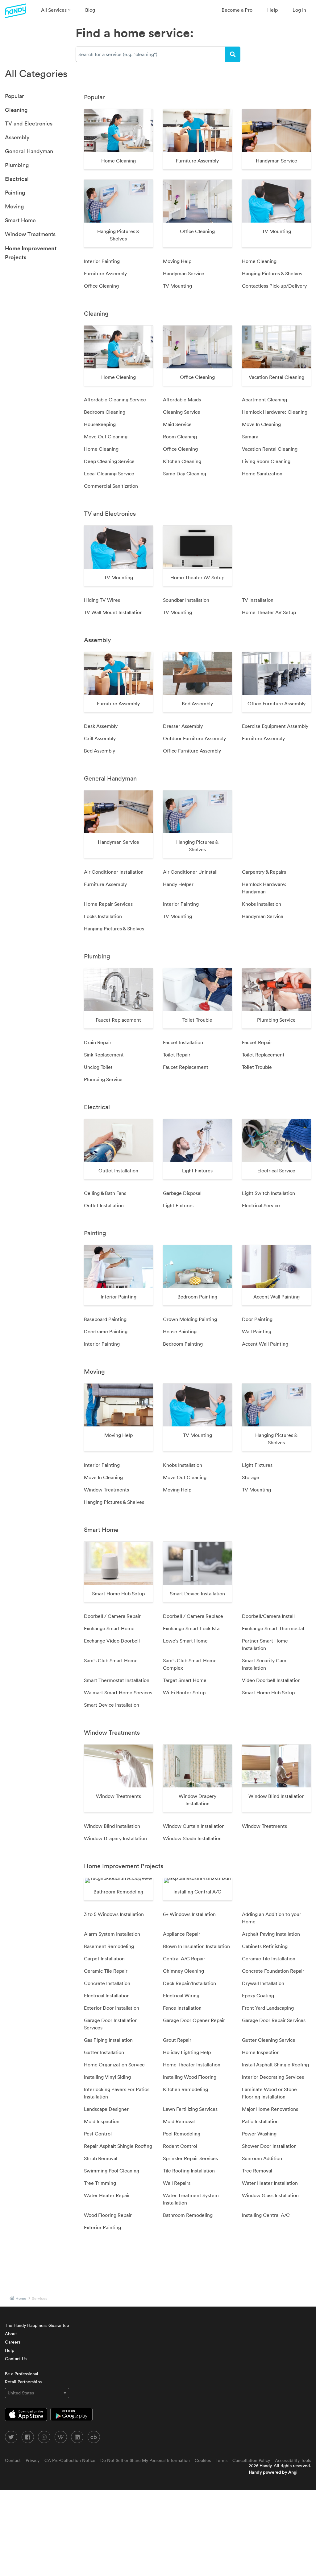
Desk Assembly (101, 726)
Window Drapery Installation (115, 1838)
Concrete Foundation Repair (273, 1971)
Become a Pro (237, 10)
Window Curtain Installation (194, 1826)
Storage (251, 1477)
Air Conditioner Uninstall (190, 872)
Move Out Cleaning (106, 437)
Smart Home (20, 220)
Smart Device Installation (112, 1705)
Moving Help (177, 261)
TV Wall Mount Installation (113, 612)
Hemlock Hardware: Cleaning (275, 412)
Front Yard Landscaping (268, 2008)
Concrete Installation (107, 1983)
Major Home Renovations (270, 2109)
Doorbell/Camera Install (268, 1616)
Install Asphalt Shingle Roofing (275, 2065)
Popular (15, 96)
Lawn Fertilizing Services (190, 2109)
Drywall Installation (263, 1983)
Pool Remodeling (182, 2134)
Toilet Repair (177, 1055)
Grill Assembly (100, 738)
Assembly (17, 137)
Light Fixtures (178, 1205)
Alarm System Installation (112, 1934)
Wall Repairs (177, 2183)
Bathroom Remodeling (188, 2215)
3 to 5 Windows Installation (114, 1914)
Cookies (203, 2460)
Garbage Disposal (182, 1193)
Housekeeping (100, 424)
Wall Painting (257, 1331)
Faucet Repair (257, 1042)
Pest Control (98, 2134)
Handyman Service (184, 273)
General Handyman (29, 151)
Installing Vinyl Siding (107, 2077)
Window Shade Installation (192, 1838)
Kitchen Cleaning (182, 461)
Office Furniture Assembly (192, 751)
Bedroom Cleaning (105, 412)
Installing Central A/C (266, 2215)
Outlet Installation (104, 1205)
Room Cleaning (180, 437)
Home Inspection (261, 2052)
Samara (250, 437)
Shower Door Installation (269, 2146)
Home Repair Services (108, 904)
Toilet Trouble (257, 1067)
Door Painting (257, 1319)
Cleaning (16, 110)
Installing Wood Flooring (190, 2077)
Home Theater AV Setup (269, 612)
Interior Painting (102, 261)
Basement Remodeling (109, 1946)
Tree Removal (257, 2171)
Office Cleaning (101, 286)
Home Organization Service (114, 2065)
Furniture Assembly (105, 273)
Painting (15, 193)
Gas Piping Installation (108, 2040)
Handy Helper (178, 884)
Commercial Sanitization (111, 486)
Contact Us (16, 2359)
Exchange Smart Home (109, 1628)
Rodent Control (180, 2146)
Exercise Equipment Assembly (275, 726)
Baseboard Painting (105, 1319)
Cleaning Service (182, 412)
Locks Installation (103, 916)
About (11, 2334)
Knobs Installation (262, 904)
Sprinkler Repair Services (190, 2158)
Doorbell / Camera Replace (193, 1616)
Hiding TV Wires (102, 600)
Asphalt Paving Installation (271, 1934)
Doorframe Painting (106, 1331)
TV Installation (258, 600)
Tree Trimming (100, 2183)
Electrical (17, 179)
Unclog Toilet (98, 1067)
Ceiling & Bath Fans (105, 1193)
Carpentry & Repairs (264, 872)
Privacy (33, 2460)
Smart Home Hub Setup (268, 1692)
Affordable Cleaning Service (115, 400)
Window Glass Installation (270, 2195)
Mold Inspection (102, 2121)
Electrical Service (261, 1205)
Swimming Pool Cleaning (112, 2171)
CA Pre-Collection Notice (70, 2460)
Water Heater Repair (107, 2195)
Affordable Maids (182, 400)
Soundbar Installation (186, 600)
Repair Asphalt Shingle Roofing (118, 2146)
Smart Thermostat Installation (117, 1680)
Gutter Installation (104, 2052)
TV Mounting (177, 286)
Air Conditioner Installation (114, 872)
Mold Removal (179, 2121)
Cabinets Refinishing (265, 1946)
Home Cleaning (259, 261)
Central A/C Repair (184, 1959)
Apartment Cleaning (264, 400)
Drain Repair (98, 1042)
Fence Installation (182, 2008)
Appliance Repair (182, 1934)
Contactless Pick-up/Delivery (274, 286)
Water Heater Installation (270, 2183)
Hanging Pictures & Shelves (272, 273)
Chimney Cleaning (183, 1971)
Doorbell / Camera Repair (112, 1616)
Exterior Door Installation (112, 2008)
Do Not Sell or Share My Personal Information (145, 2460)
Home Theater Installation (192, 2065)
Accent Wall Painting (265, 1344)
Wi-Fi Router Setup (184, 1692)
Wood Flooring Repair (108, 2215)
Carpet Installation (104, 1959)
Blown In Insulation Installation (196, 1946)
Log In (299, 10)
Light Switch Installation (268, 1193)
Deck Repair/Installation (189, 1983)
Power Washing (259, 2134)
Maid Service (177, 424)
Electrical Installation (107, 1996)
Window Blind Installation (112, 1826)
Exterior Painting (102, 2227)
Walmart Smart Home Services (118, 1692)
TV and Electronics (29, 123)
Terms (222, 2460)
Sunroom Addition (262, 2158)
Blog (90, 10)
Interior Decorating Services (273, 2077)
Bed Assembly (100, 751)
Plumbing (17, 165)
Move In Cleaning (261, 424)
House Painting (180, 1331)
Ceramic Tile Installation (269, 1959)
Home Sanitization (262, 474)
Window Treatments (30, 234)
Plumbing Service (103, 1079)
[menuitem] (56, 10)
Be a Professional (22, 2374)
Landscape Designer (106, 2109)
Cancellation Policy (251, 2460)
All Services (54, 10)
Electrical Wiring (181, 1996)
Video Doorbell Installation (271, 1680)
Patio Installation (260, 2121)
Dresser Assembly (183, 726)
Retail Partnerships (23, 2382)
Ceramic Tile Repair (106, 1971)
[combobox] (150, 54)
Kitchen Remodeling (185, 2089)
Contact (13, 2460)
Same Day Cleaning (185, 474)
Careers (13, 2342)
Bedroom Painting (183, 1344)
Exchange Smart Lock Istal (192, 1628)
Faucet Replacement (186, 1067)
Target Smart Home (185, 1680)
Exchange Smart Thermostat (273, 1628)
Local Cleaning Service (109, 474)
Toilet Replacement (263, 1055)
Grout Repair (177, 2040)
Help (272, 10)
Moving (14, 206)
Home (21, 2298)
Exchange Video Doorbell (112, 1641)
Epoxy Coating (258, 1996)
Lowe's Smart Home (185, 1641)
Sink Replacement (104, 1055)
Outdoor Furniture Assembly (194, 738)
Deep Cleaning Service (109, 461)
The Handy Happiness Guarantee (37, 2325)
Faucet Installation (183, 1042)
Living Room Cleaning (266, 461)
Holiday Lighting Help (187, 2052)
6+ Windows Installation (189, 1914)
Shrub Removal (101, 2158)
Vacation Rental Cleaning (270, 449)
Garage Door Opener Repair (194, 2020)
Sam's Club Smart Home (111, 1660)
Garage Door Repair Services (274, 2020)
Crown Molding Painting (190, 1319)
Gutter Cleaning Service (269, 2040)
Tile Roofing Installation (189, 2171)
